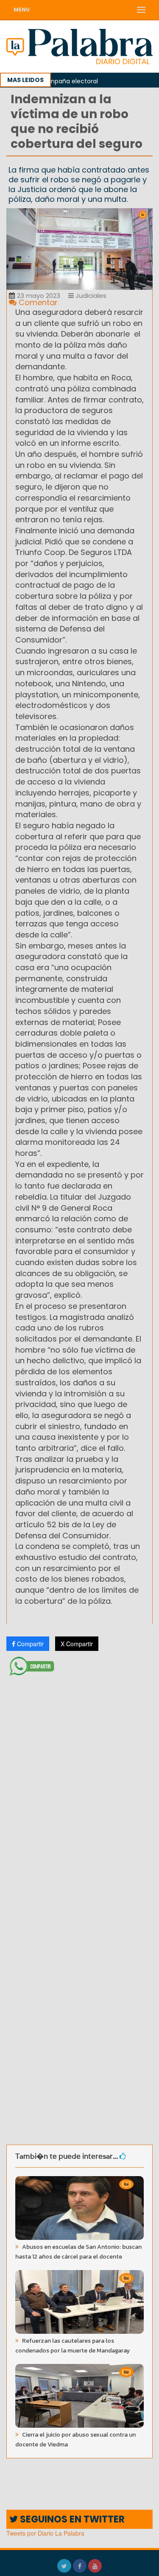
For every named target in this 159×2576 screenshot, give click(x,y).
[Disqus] (79, 1792)
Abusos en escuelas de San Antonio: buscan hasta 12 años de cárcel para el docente (78, 2252)
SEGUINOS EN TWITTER (71, 2519)
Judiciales (90, 296)
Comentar (37, 302)
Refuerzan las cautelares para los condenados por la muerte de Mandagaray (73, 2346)
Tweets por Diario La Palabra (45, 2533)
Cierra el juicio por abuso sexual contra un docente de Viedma (75, 2440)
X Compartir (77, 1644)
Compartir (29, 1644)
